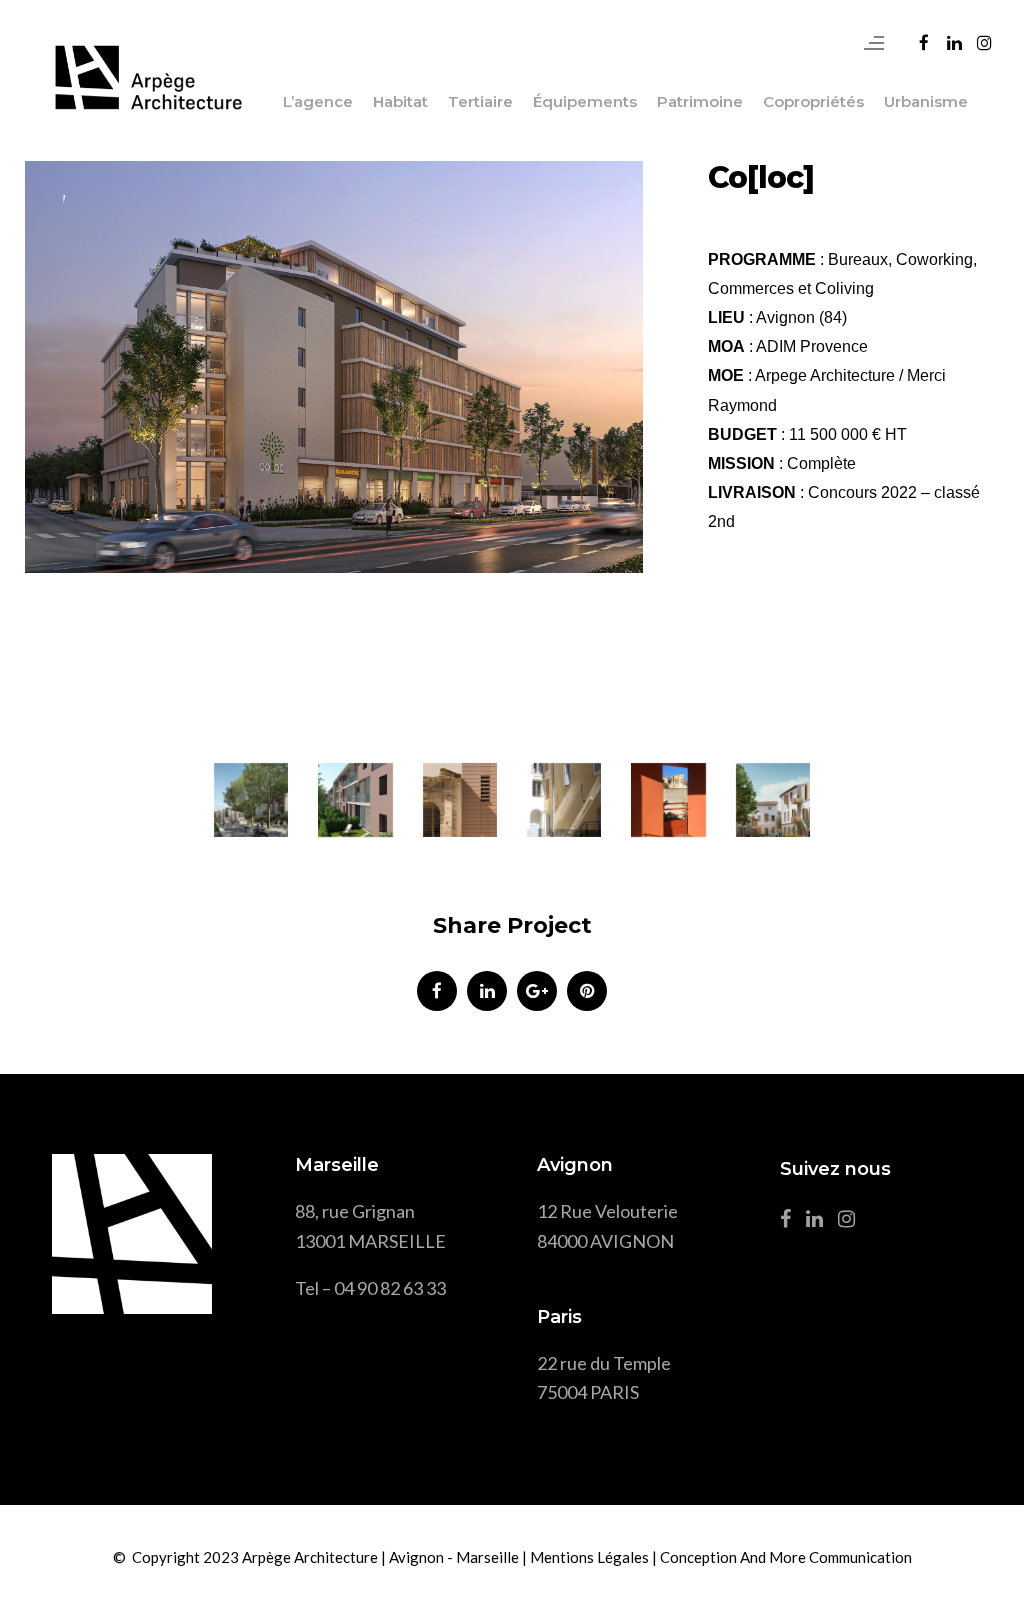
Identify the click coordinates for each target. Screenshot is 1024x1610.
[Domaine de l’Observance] (564, 800)
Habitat (400, 101)
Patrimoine (700, 101)
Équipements (585, 101)
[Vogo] (251, 800)
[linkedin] (487, 991)
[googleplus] (537, 991)
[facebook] (437, 991)
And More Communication (826, 1557)
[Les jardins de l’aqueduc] (355, 800)
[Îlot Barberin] (773, 800)
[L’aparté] (668, 800)
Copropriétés (813, 101)
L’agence (318, 101)
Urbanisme (926, 101)
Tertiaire (480, 101)
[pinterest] (587, 991)
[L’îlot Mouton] (460, 800)
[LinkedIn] (819, 1222)
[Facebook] (790, 1222)
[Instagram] (851, 1222)
